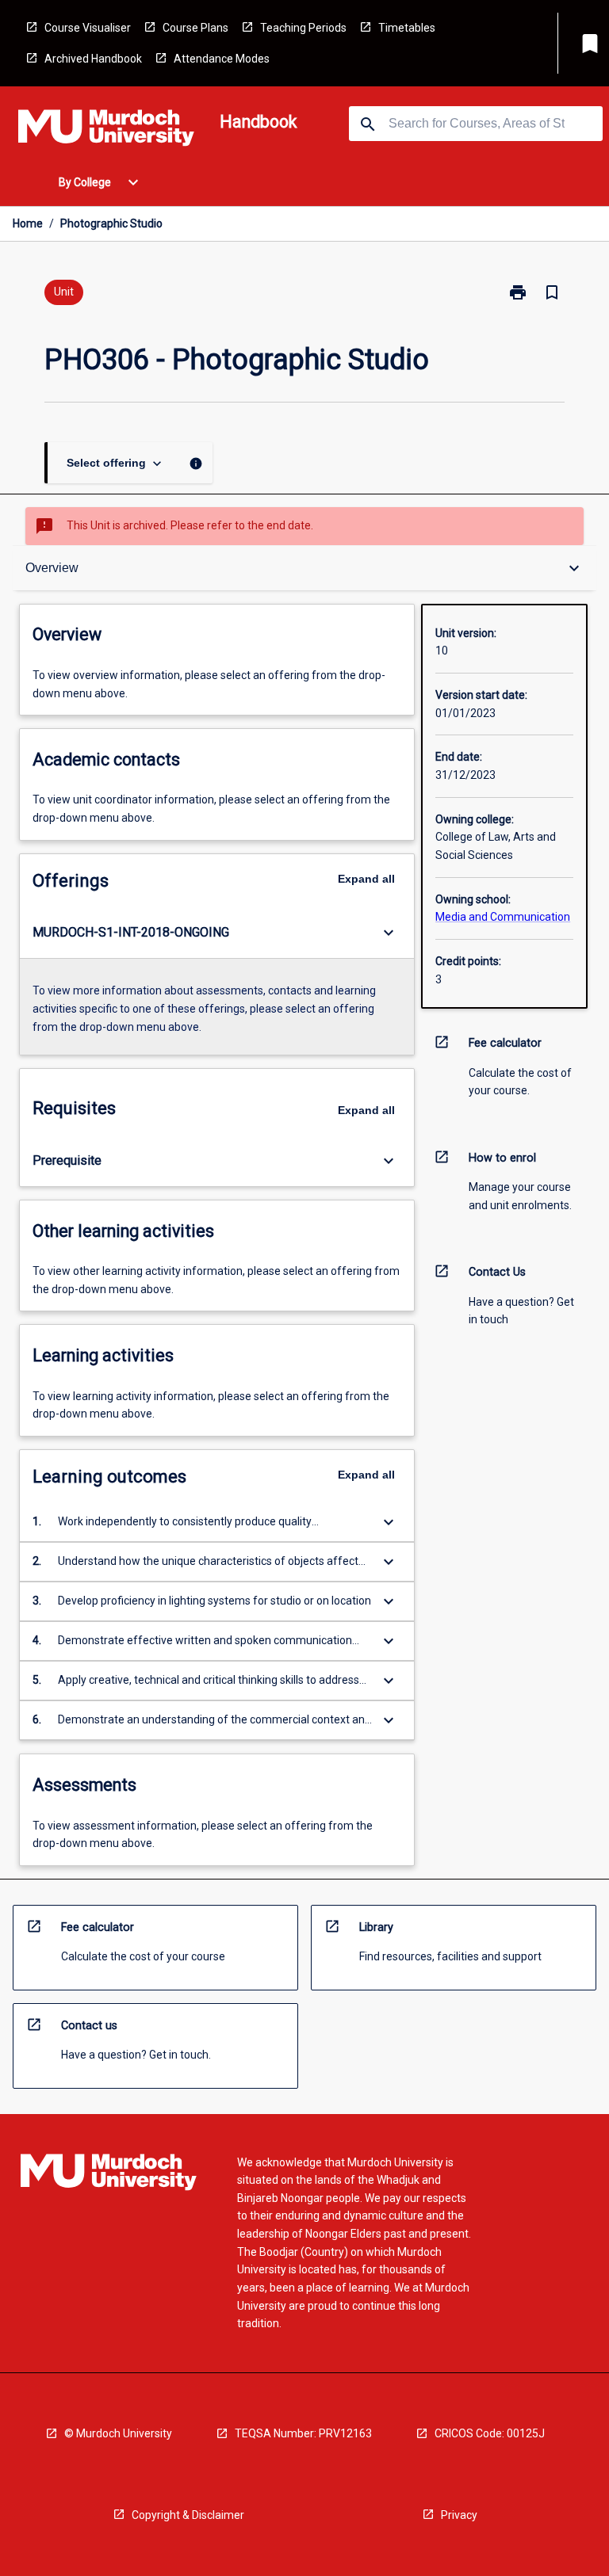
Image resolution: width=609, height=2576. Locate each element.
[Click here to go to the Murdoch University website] (106, 131)
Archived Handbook (93, 59)
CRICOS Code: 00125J (490, 2433)
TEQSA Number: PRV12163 (303, 2433)
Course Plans (195, 28)
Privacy (459, 2515)
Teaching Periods (303, 28)
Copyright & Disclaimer (188, 2515)
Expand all (366, 879)
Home (28, 223)
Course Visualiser (88, 28)
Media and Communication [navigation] (503, 917)
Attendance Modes (222, 59)
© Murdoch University (118, 2433)
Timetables (407, 28)
